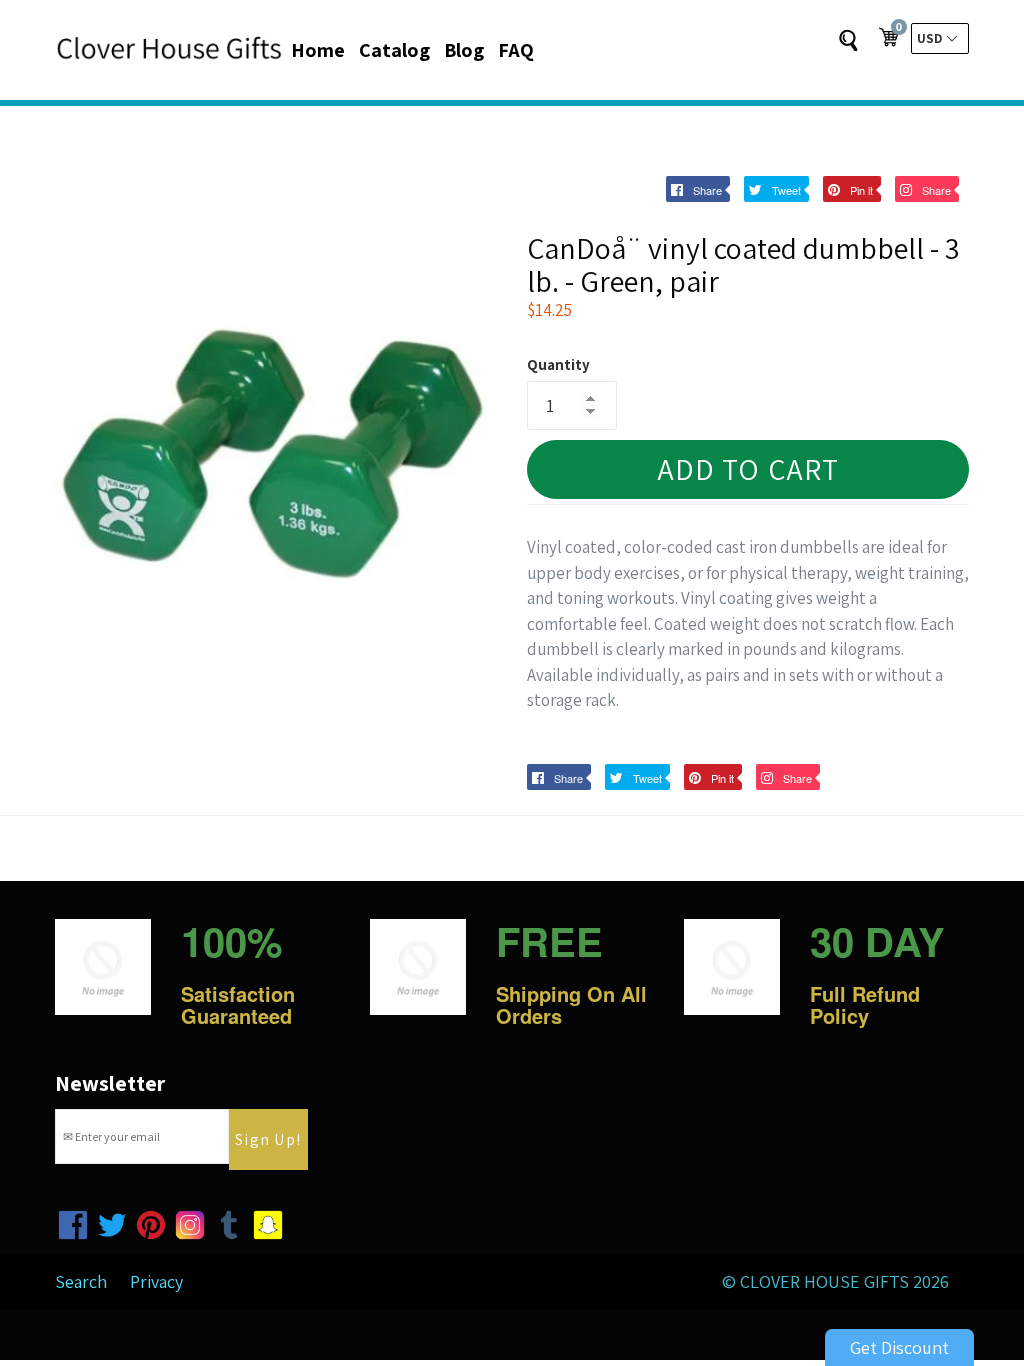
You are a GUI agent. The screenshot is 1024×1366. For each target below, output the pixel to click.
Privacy (156, 1281)
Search (81, 1281)
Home (318, 50)
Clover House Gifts (824, 1281)
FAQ (516, 50)
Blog (464, 50)
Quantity (558, 364)
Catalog (394, 50)
